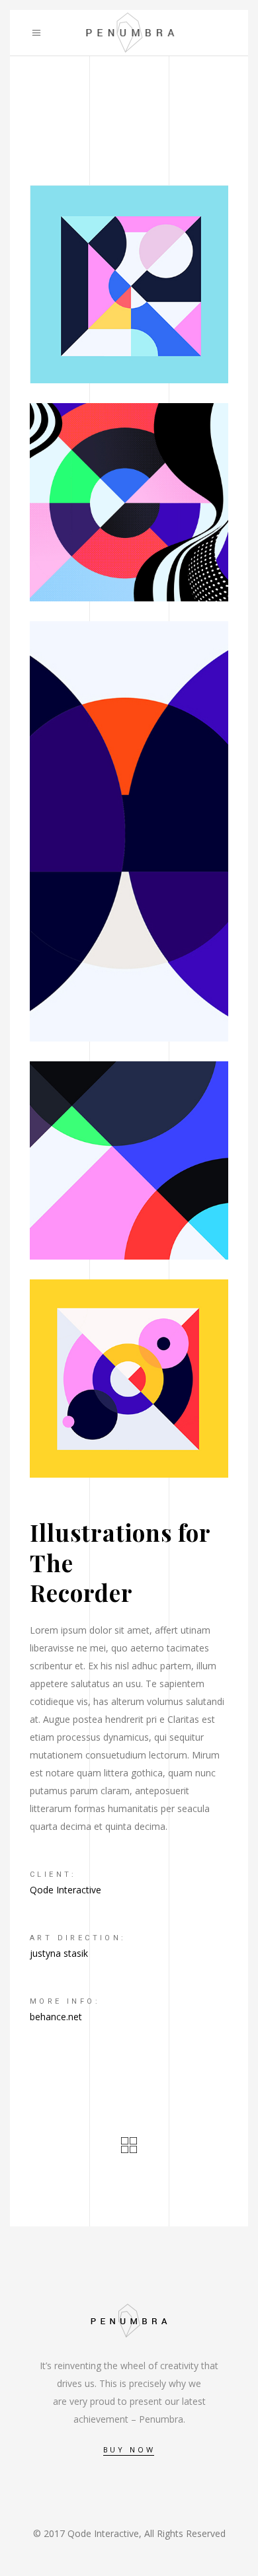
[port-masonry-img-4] (129, 1379)
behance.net (56, 2017)
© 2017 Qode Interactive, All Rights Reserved (129, 2533)
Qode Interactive (65, 1890)
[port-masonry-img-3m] (129, 831)
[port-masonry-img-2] (129, 502)
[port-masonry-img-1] (129, 284)
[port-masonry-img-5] (129, 1160)
